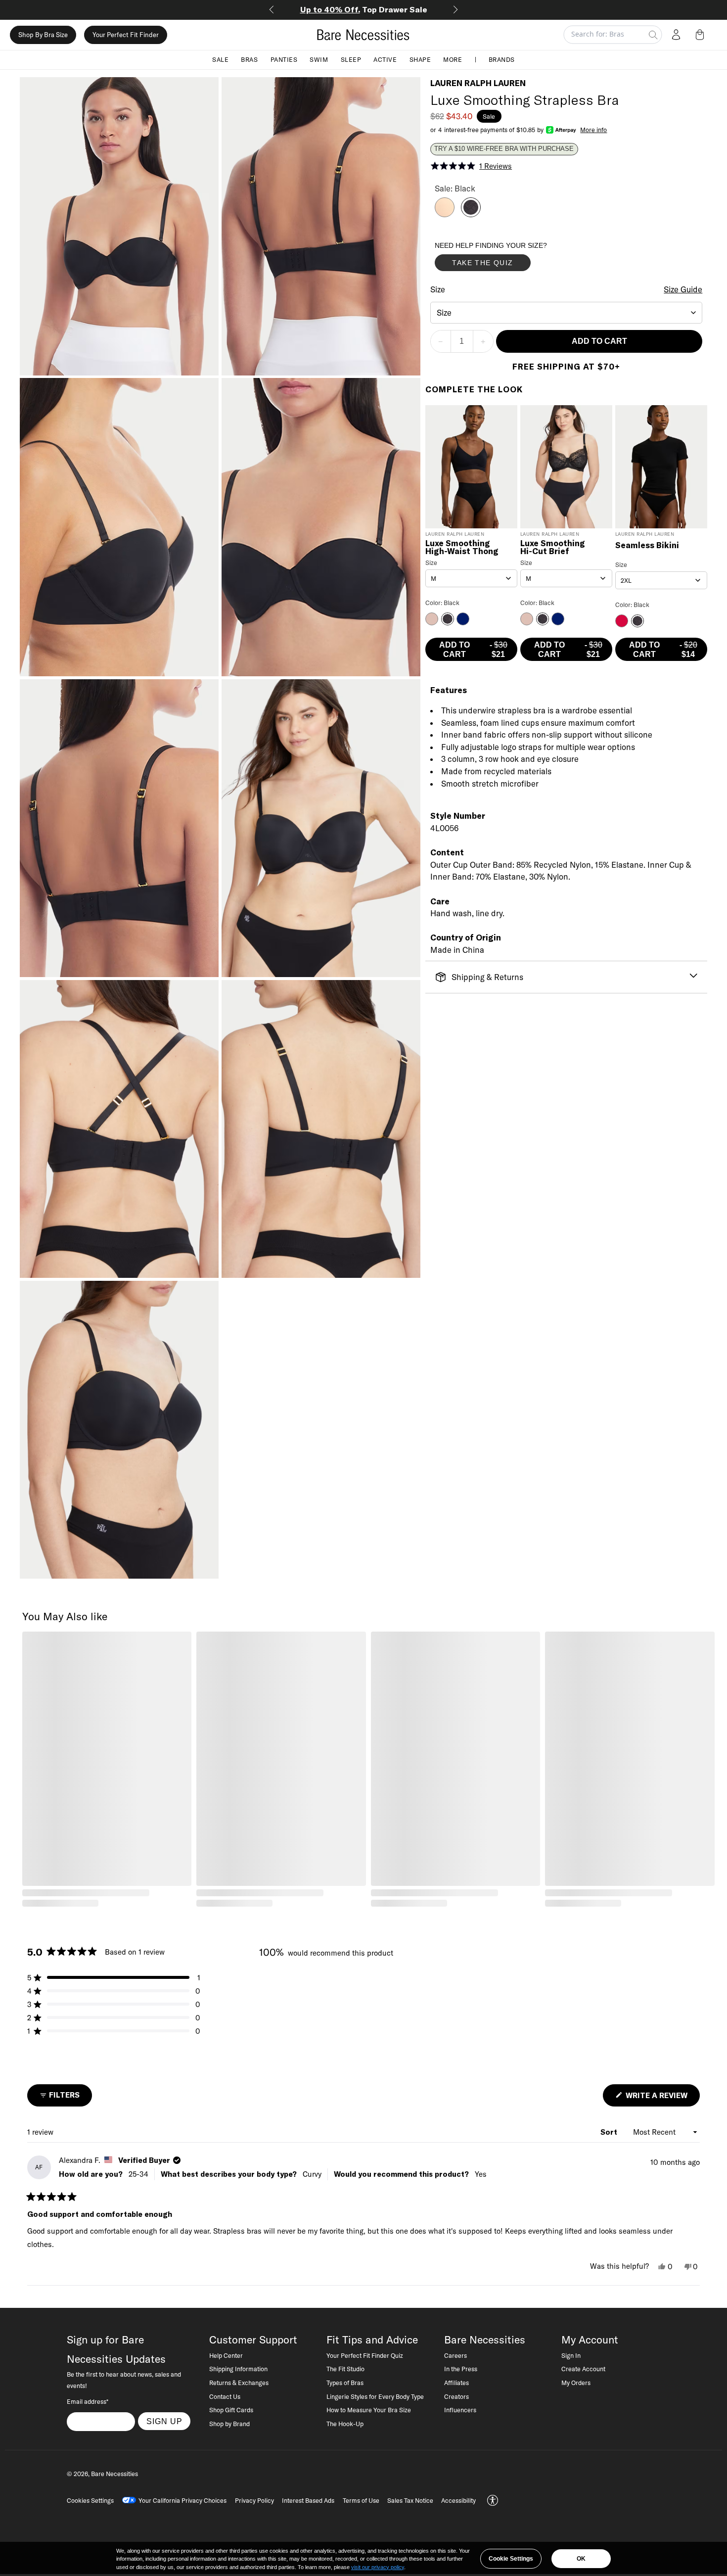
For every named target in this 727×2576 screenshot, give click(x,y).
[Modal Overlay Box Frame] (509, 259)
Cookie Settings (511, 2559)
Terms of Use (361, 2500)
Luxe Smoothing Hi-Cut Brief (553, 548)
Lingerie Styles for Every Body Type (375, 2396)
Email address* (88, 2401)
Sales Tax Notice (410, 2500)
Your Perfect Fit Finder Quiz (365, 2355)
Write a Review (662, 2098)
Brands (502, 59)
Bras (249, 59)
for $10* (364, 9)
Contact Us (225, 2396)
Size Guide (683, 289)
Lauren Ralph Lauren (478, 83)
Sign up (164, 2421)
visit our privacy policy (378, 2567)
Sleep (351, 59)
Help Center (226, 2355)
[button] (702, 35)
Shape (420, 59)
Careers (455, 2355)
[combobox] (567, 313)
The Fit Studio (345, 2369)
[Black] (471, 214)
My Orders (576, 2383)
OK (581, 2559)
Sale (220, 59)
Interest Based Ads (308, 2500)
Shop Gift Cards (231, 2410)
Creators (456, 2396)
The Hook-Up (345, 2424)
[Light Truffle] (445, 214)
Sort (610, 2132)
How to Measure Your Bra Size (369, 2410)
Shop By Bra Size (43, 35)
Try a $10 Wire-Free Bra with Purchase (504, 149)
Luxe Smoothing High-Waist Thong (462, 548)
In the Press (461, 2369)
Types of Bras (345, 2383)
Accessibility (458, 2500)
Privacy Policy (254, 2500)
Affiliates (456, 2383)
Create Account (583, 2369)
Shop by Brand (229, 2424)
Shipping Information (238, 2369)
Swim (319, 59)
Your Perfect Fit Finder (126, 35)
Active (385, 59)
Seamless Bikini (647, 546)
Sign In (571, 2355)
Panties (284, 59)
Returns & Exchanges (239, 2383)
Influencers (460, 2410)
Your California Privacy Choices (182, 2500)
